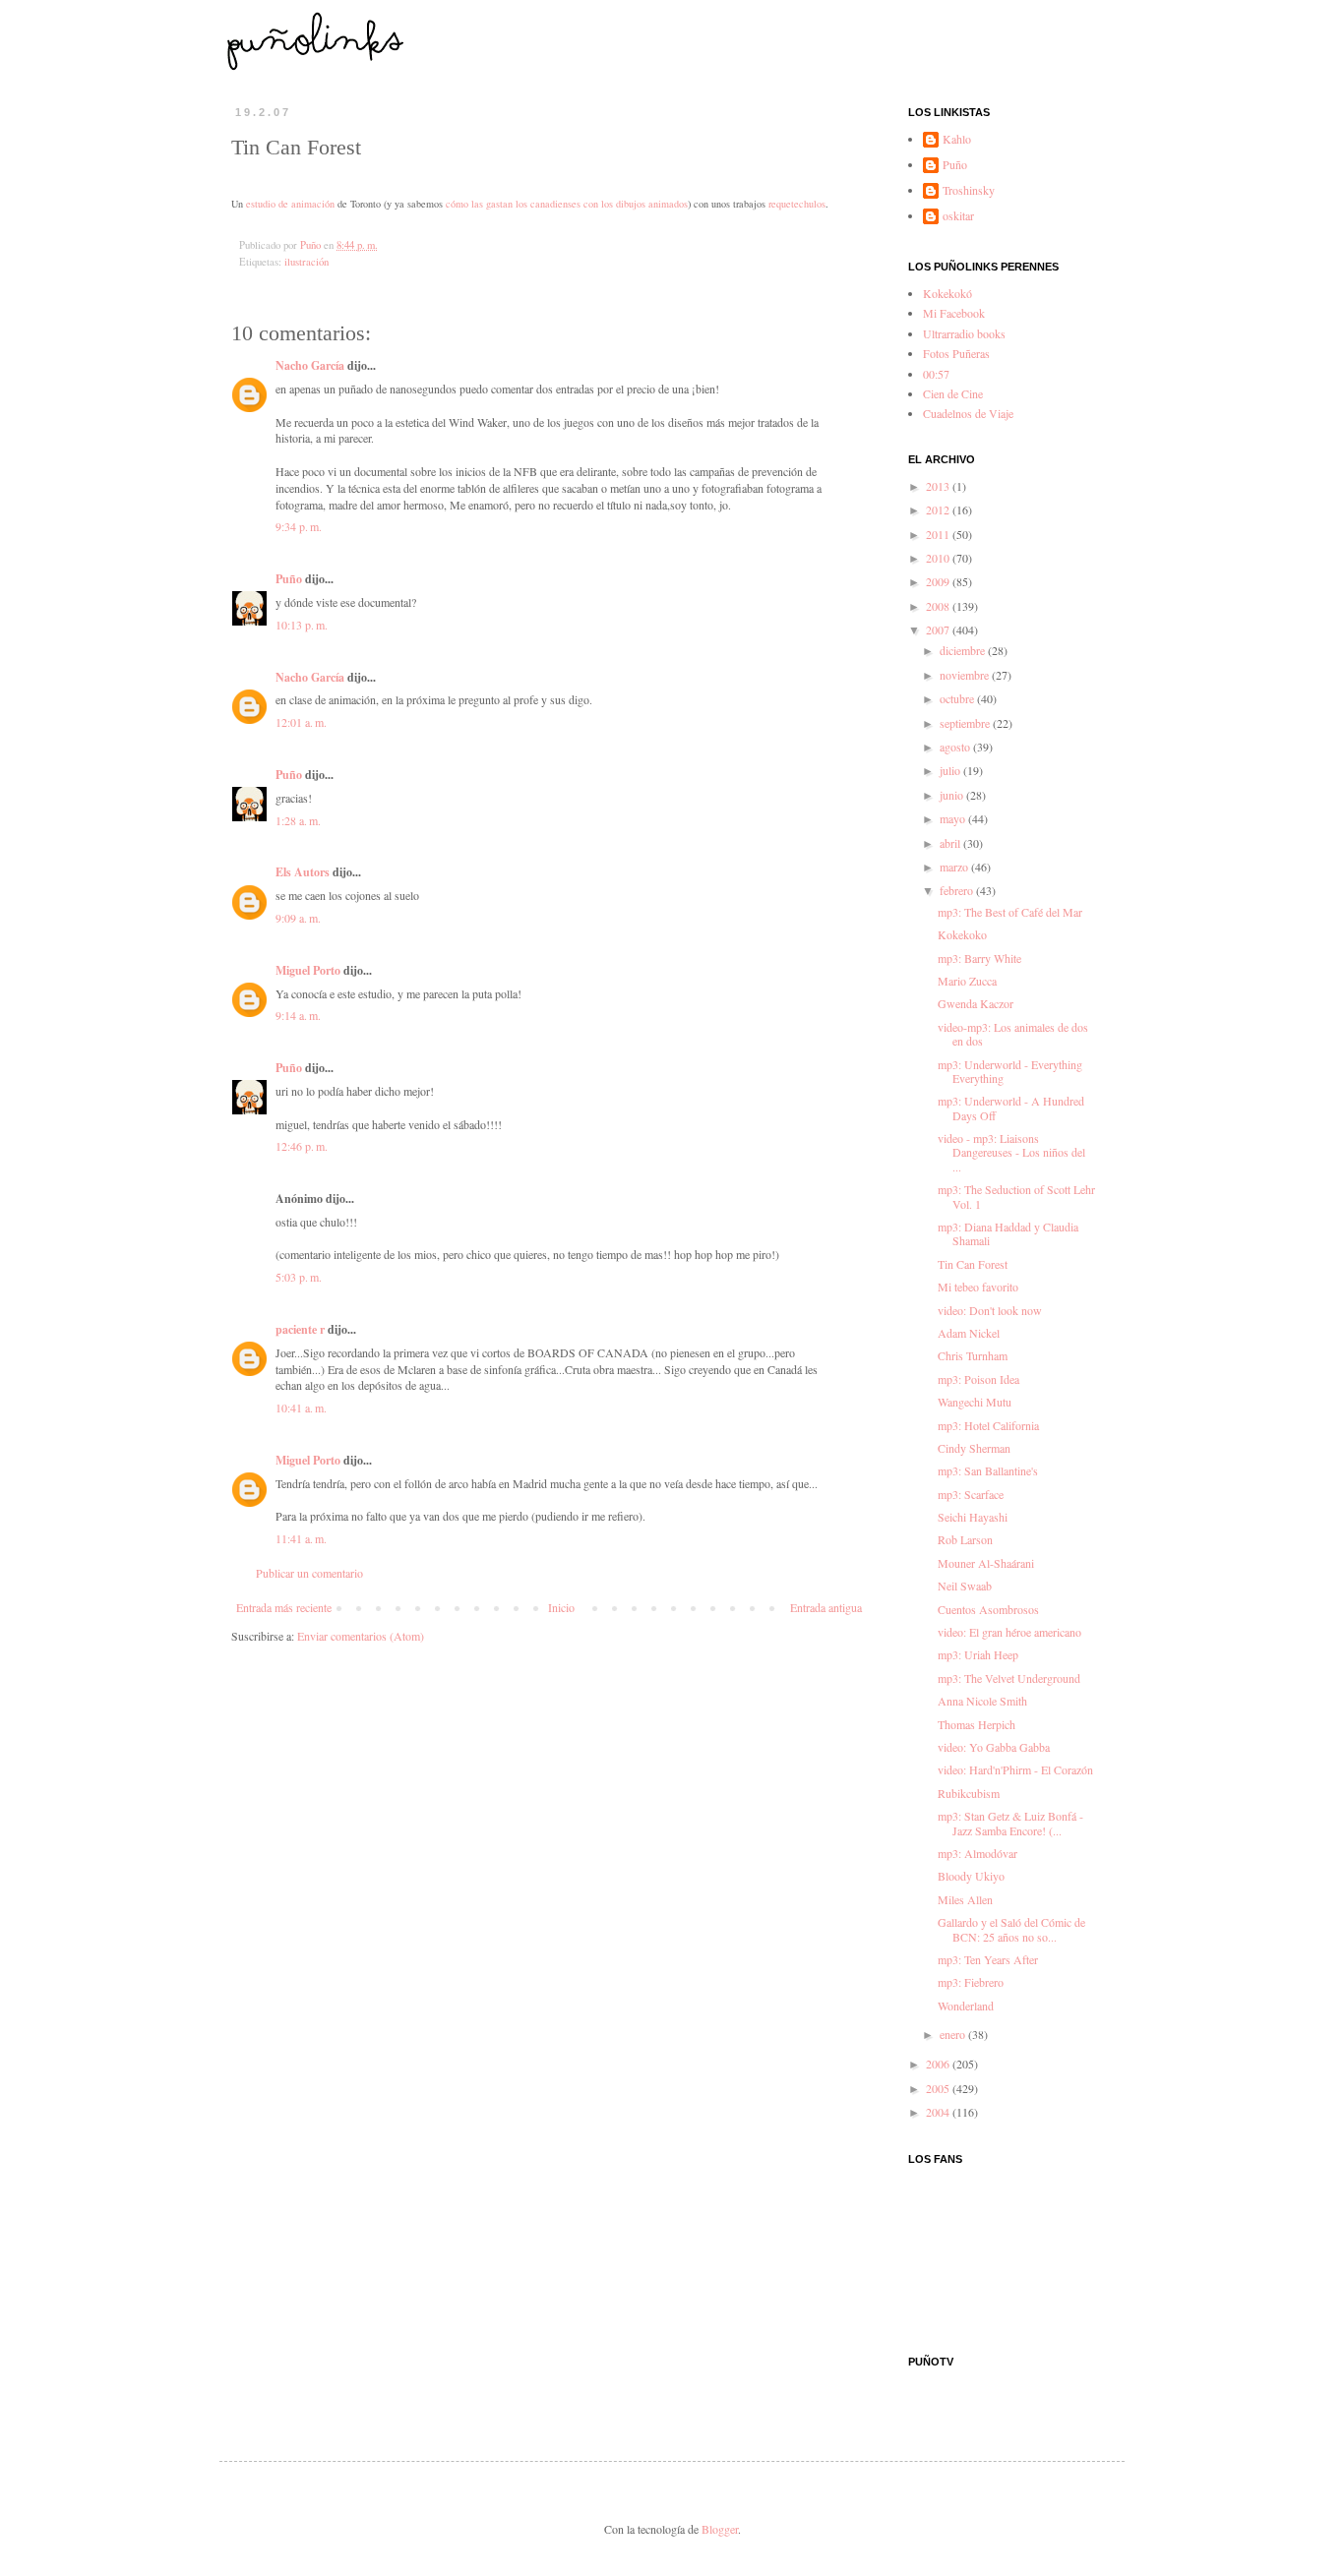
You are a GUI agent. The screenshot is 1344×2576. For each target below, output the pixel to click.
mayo (954, 818)
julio (951, 770)
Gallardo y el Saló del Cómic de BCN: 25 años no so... (1011, 1929)
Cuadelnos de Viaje (968, 413)
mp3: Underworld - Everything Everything (1010, 1071)
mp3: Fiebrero (971, 1982)
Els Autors (303, 872)
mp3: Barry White (979, 958)
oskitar (958, 216)
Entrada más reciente (284, 1607)
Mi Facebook (954, 313)
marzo (955, 867)
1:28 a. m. (298, 820)
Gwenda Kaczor (976, 1003)
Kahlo (957, 139)
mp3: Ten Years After (988, 1959)
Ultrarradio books (964, 333)
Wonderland (966, 2006)
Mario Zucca (967, 981)
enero (954, 2034)
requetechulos (797, 204)
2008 (939, 606)
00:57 (936, 374)
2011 (939, 534)
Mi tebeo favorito (978, 1287)
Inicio (561, 1607)
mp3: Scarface (971, 1494)
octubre (958, 698)
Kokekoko (962, 934)
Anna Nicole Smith (982, 1701)
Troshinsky (969, 190)
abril (951, 843)
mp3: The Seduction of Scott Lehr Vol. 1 (1016, 1196)
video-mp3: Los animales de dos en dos (1013, 1034)
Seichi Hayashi (973, 1517)
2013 (939, 486)
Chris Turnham (973, 1355)
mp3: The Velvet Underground (1009, 1678)
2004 (939, 2112)
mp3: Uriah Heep (978, 1654)
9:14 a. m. (298, 1015)
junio (953, 795)
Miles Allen (965, 1899)
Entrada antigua (826, 1607)
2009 (939, 581)
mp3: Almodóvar (977, 1853)
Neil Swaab (965, 1586)
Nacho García (310, 365)
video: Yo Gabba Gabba (994, 1747)
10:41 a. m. (301, 1408)
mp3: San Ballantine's (988, 1470)
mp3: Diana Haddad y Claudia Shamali (1008, 1233)
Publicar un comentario (309, 1573)
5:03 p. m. (299, 1277)
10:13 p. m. (302, 625)
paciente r (300, 1329)
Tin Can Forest (973, 1264)
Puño (289, 579)
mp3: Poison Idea (978, 1379)
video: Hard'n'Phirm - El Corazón (1015, 1769)
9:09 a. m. (298, 918)
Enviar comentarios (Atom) (361, 1636)
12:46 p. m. (302, 1146)
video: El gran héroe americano (1009, 1632)
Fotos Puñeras (956, 353)
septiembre (966, 723)
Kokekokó (947, 293)
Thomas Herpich (977, 1724)
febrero (958, 890)
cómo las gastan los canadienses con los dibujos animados (567, 204)
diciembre (964, 650)
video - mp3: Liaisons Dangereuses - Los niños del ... (1011, 1152)
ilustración (306, 262)
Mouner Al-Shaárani (986, 1563)
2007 (939, 629)
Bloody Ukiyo (971, 1876)
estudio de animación (290, 204)
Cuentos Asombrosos (988, 1609)
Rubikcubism (969, 1793)
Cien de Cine (953, 393)
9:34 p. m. (299, 526)
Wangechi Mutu (975, 1402)
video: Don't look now (990, 1310)
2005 (939, 2088)
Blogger (720, 2529)
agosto (956, 747)
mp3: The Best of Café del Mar (1010, 912)
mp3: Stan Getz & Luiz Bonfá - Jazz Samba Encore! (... (1010, 1823)
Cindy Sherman (974, 1448)
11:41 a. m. (301, 1538)
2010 (939, 558)
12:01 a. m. (301, 722)
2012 (939, 509)
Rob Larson (965, 1539)
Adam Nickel (969, 1333)
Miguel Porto (308, 970)
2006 (939, 2064)
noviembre (966, 675)
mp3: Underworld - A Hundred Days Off (1011, 1108)
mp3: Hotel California (988, 1425)
